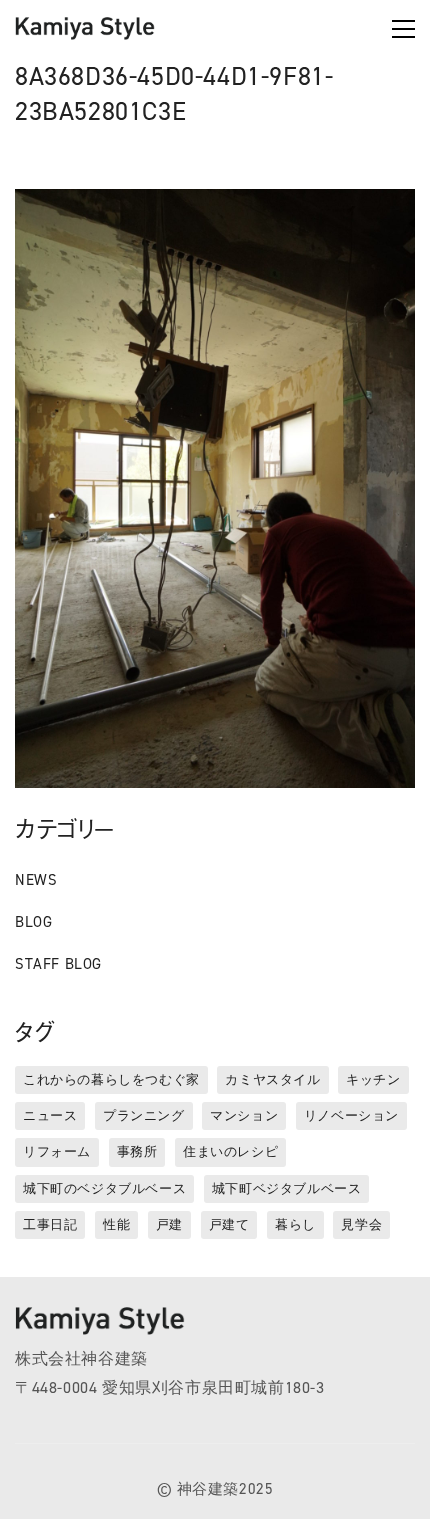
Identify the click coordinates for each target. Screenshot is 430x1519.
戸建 (169, 1224)
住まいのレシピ (230, 1151)
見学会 (361, 1224)
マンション (244, 1115)
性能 (116, 1224)
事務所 (137, 1151)
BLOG (33, 922)
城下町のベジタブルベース (104, 1188)
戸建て (229, 1224)
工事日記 (50, 1224)
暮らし (295, 1224)
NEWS (36, 880)
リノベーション (351, 1115)
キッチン (373, 1079)
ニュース (50, 1115)
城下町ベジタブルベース (287, 1188)
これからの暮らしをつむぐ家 (111, 1079)
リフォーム (57, 1151)
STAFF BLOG (58, 964)
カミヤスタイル (272, 1079)
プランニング (144, 1115)
